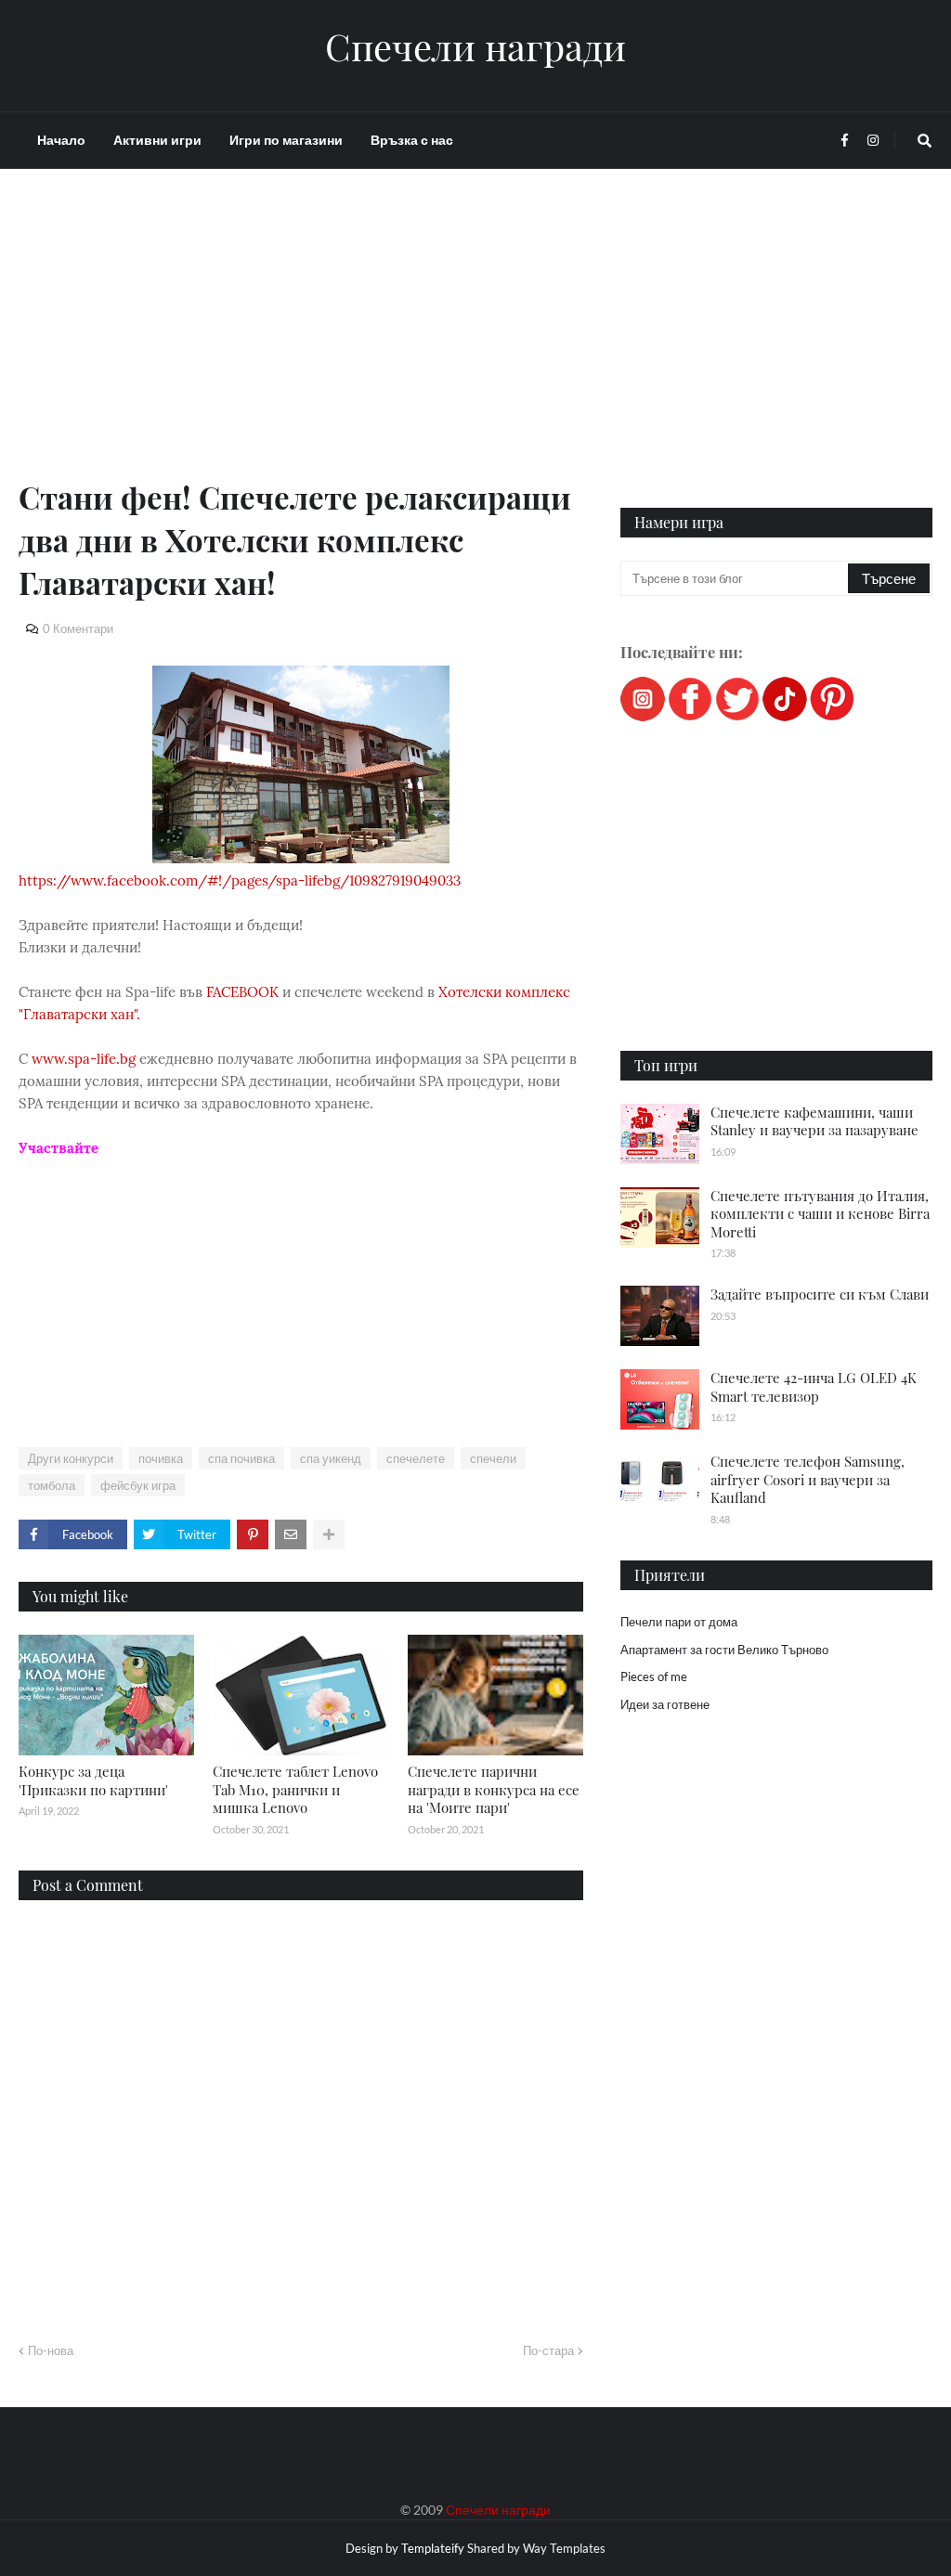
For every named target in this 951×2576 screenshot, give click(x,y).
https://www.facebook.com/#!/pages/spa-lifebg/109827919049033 (240, 880)
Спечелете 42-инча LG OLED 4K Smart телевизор (814, 1387)
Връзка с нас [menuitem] (412, 140)
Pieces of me (654, 1676)
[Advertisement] (301, 345)
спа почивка (241, 1458)
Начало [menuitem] (61, 140)
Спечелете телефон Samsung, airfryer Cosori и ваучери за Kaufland (808, 1479)
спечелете (416, 1458)
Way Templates (564, 2548)
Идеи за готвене (665, 1704)
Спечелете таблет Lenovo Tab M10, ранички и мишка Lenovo (295, 1789)
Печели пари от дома (679, 1622)
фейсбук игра (138, 1485)
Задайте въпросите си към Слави (820, 1294)
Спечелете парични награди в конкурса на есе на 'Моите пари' (494, 1789)
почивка (161, 1458)
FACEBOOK (242, 992)
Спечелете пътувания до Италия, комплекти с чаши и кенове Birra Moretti (820, 1214)
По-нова (51, 2350)
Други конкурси (71, 1458)
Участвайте (59, 1148)
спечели (493, 1458)
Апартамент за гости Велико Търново (724, 1650)
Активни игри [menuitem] (157, 140)
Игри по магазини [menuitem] (286, 140)
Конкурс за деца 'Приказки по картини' (93, 1780)
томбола (52, 1485)
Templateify (433, 2548)
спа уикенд (331, 1458)
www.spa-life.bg (84, 1059)
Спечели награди (475, 46)
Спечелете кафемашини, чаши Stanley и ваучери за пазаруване (814, 1121)
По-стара (548, 2350)
